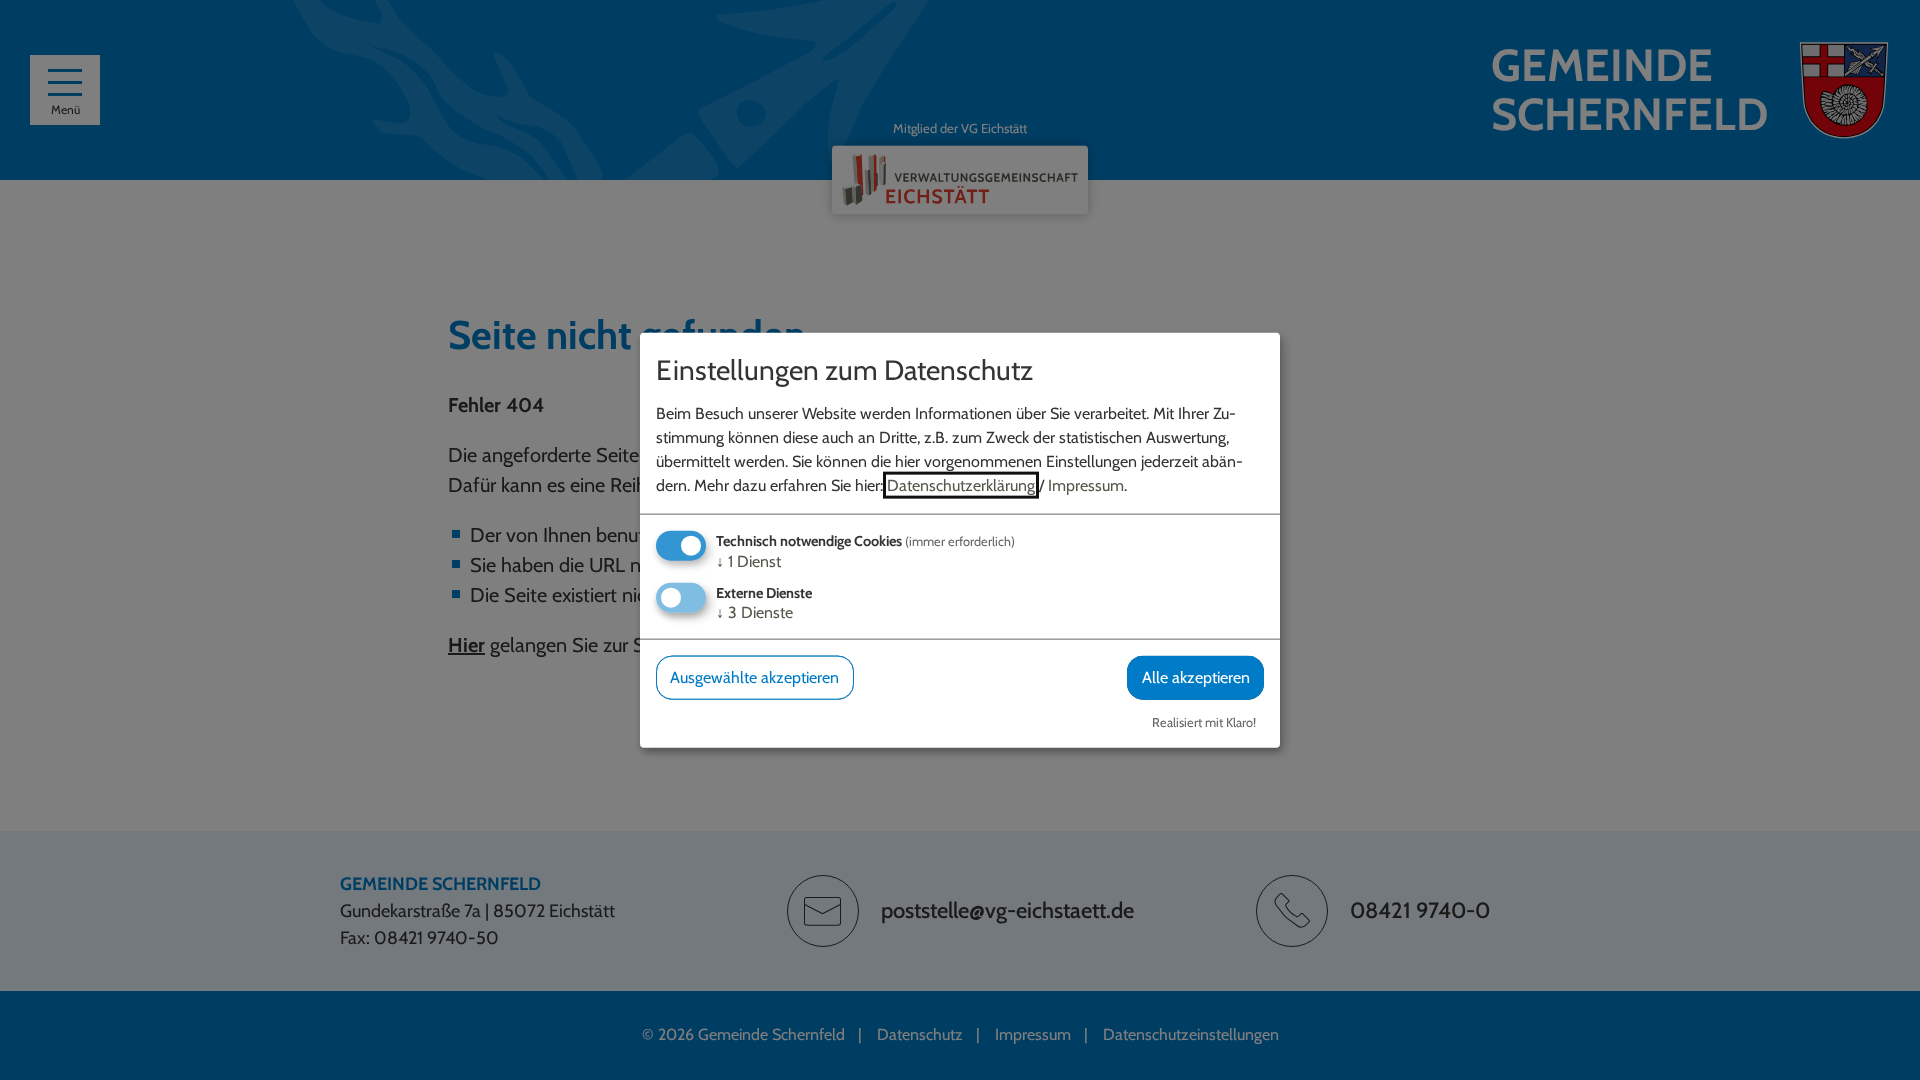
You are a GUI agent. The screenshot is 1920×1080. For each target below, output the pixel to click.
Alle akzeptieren (1196, 677)
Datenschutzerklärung (961, 485)
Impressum (1086, 485)
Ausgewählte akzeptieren (754, 677)
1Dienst (748, 561)
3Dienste (754, 612)
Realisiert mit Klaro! (1204, 721)
